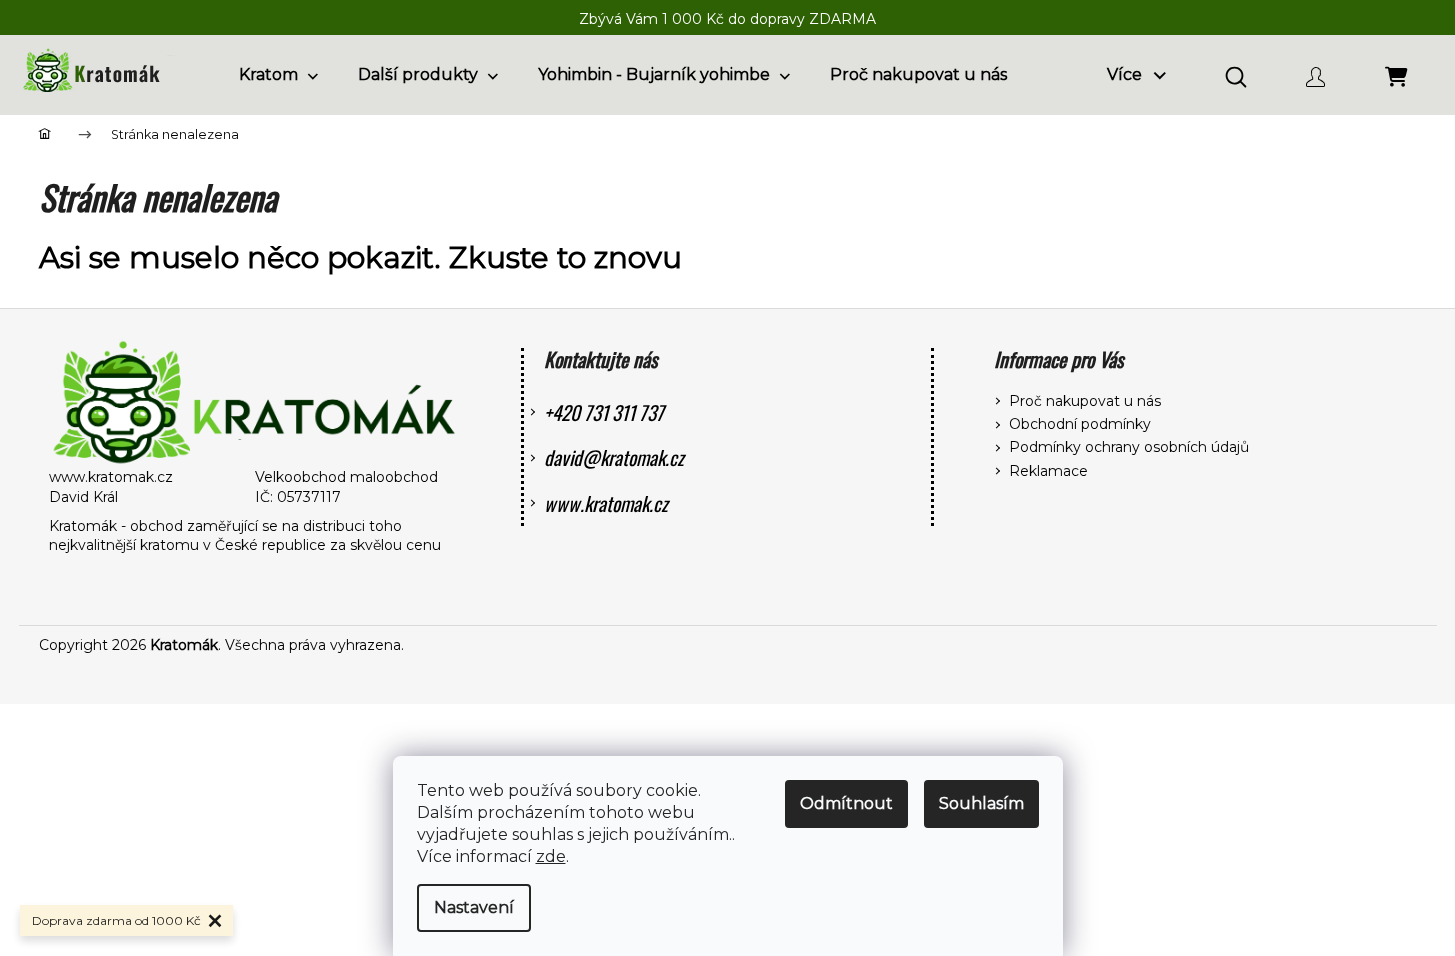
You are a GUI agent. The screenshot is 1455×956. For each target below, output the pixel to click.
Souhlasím (981, 803)
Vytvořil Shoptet (1360, 645)
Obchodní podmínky (1080, 424)
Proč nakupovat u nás (1085, 401)
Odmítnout (846, 803)
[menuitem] (278, 75)
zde (551, 856)
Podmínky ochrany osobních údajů (1129, 447)
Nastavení (474, 907)
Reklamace (1048, 471)
